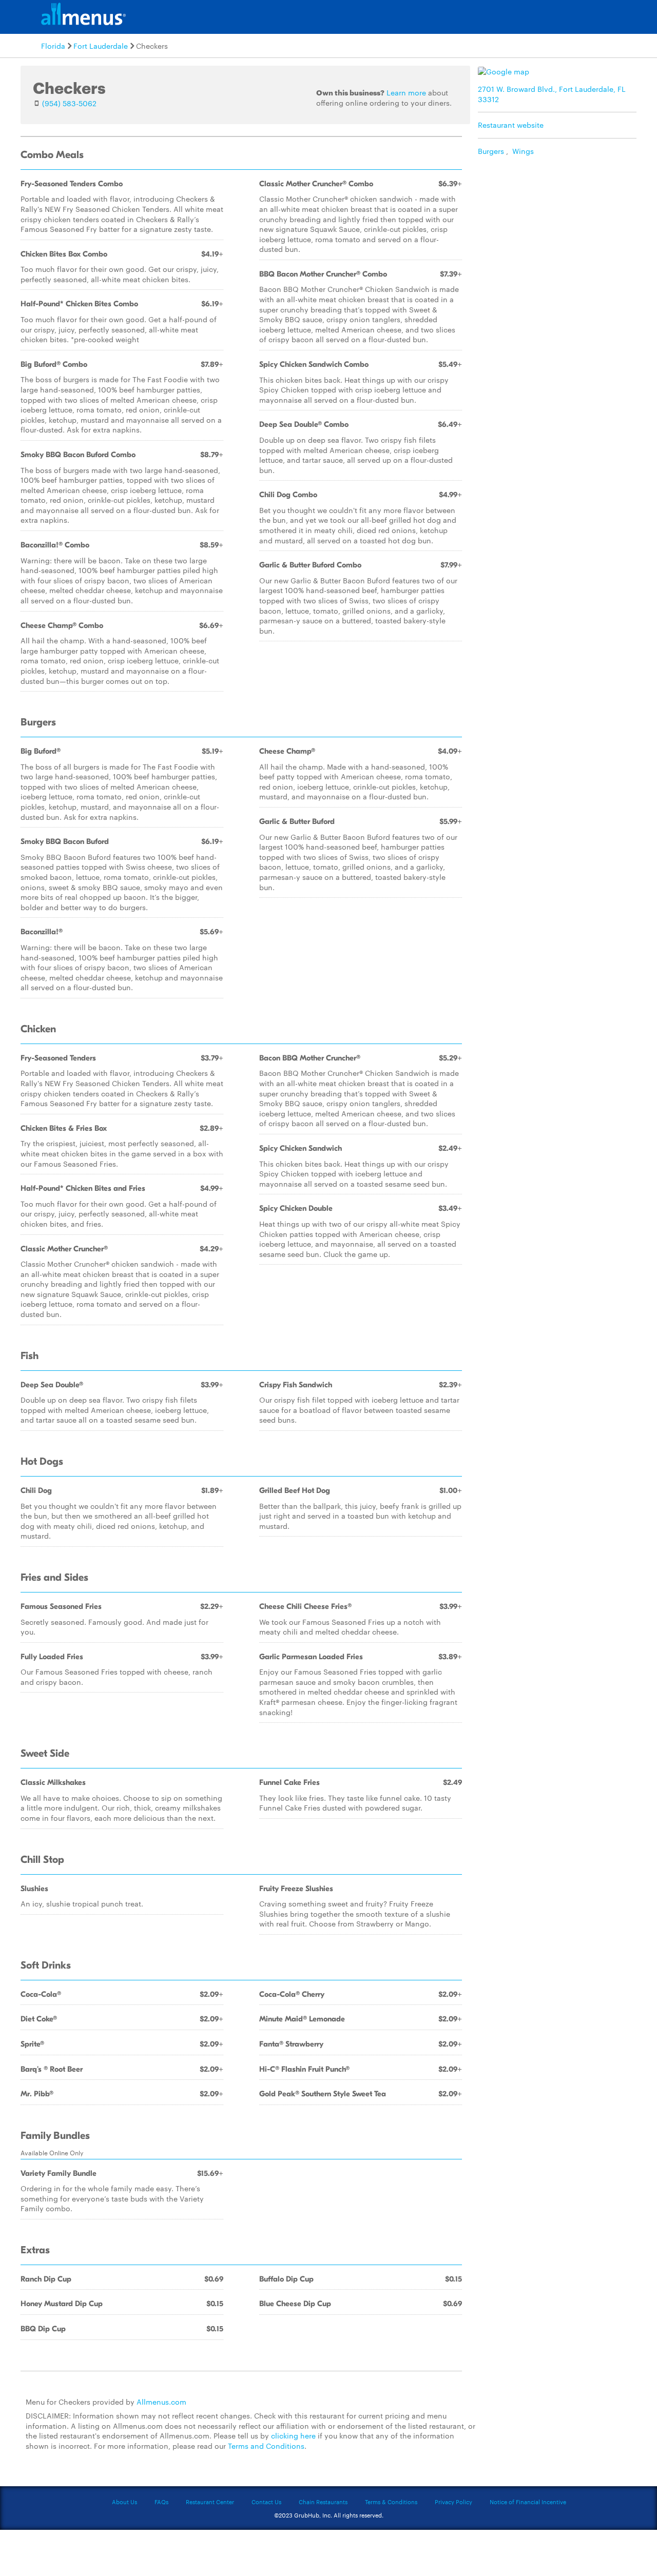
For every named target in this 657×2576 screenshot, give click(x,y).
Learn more (406, 92)
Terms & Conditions (391, 2502)
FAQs (161, 2502)
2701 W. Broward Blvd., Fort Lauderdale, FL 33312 (552, 94)
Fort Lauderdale (101, 46)
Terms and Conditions (266, 2446)
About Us (124, 2502)
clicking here (293, 2435)
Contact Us (266, 2502)
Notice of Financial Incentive (528, 2502)
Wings (523, 151)
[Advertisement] (559, 233)
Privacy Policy (453, 2502)
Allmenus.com (161, 2402)
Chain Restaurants (323, 2502)
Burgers (491, 151)
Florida (53, 46)
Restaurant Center (210, 2502)
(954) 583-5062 (69, 103)
